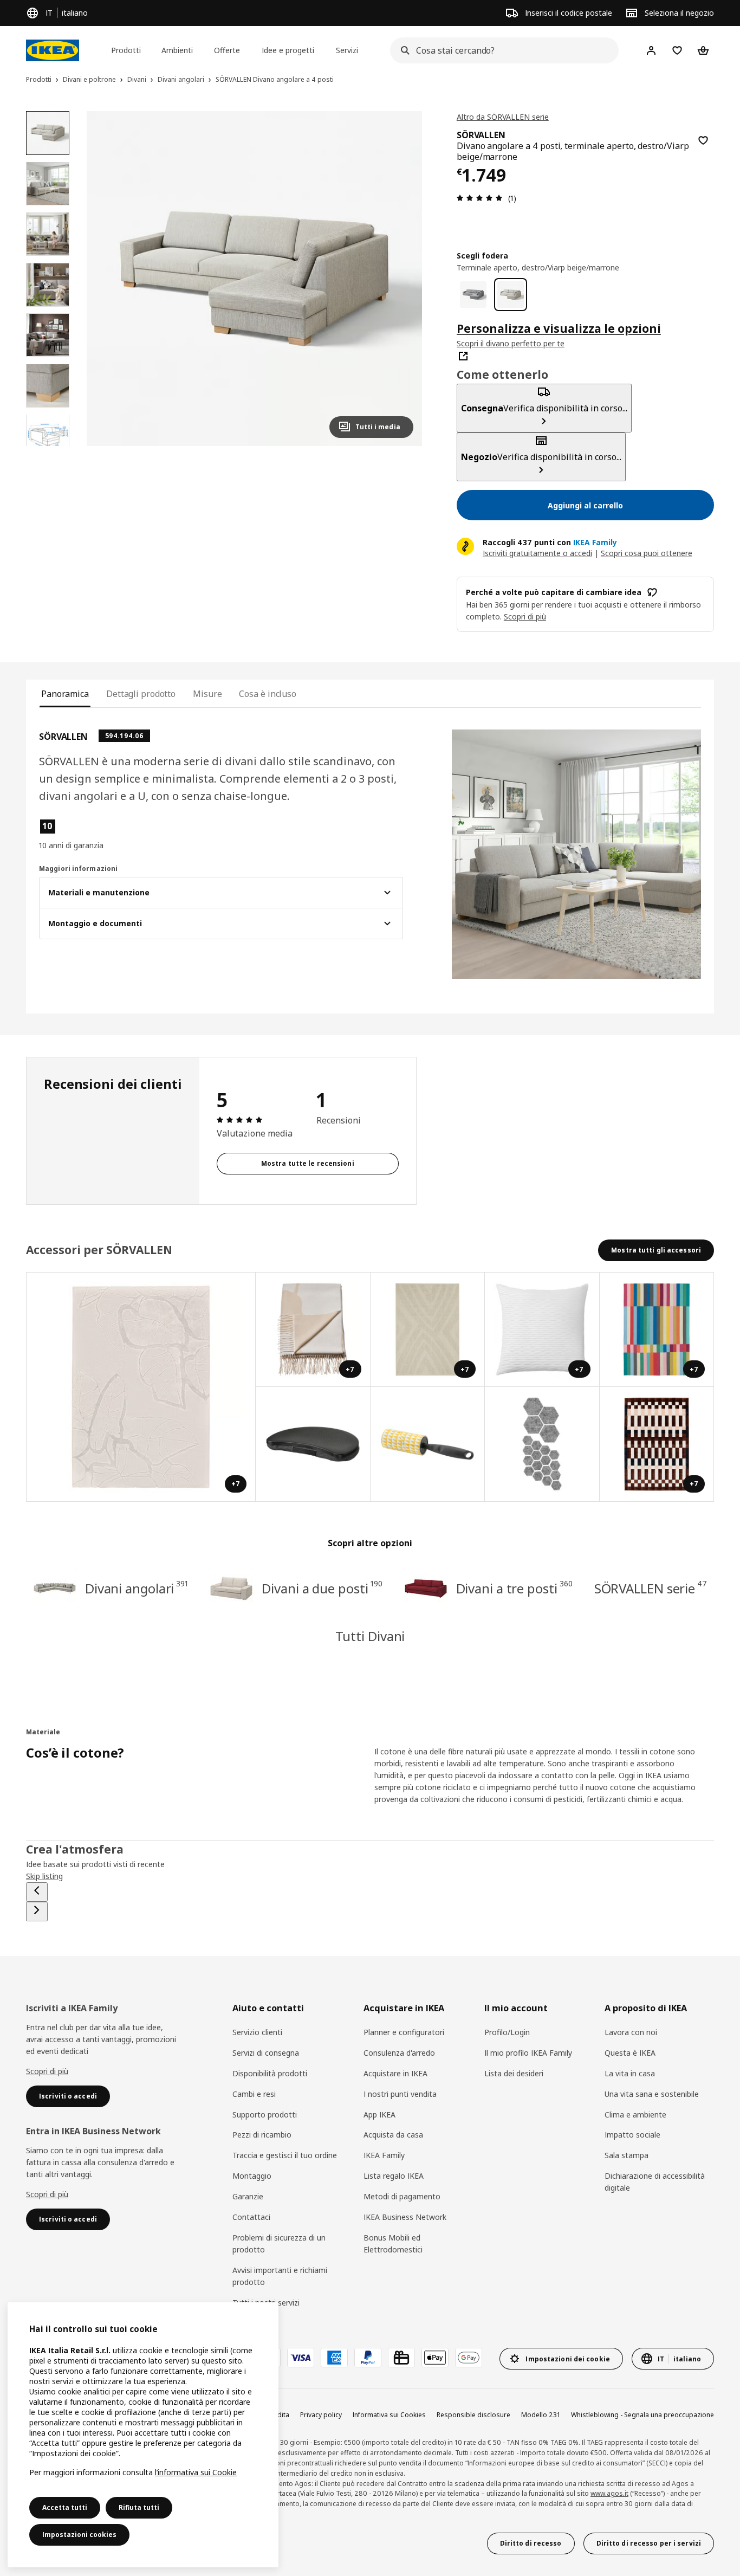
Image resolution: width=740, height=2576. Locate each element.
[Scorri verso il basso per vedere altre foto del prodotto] (48, 446)
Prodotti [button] (126, 50)
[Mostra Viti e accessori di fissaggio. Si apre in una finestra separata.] (542, 1444)
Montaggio (252, 2176)
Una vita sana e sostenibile (652, 2094)
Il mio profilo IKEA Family (528, 2053)
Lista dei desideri (514, 2073)
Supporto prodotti (265, 2115)
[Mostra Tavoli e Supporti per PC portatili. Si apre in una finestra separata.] (313, 1444)
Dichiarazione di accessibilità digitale (655, 2182)
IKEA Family (384, 2155)
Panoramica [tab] (65, 694)
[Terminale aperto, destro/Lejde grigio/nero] (473, 295)
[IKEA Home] (53, 50)
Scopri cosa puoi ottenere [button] (647, 553)
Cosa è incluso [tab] (268, 694)
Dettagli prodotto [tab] (141, 694)
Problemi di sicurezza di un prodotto (279, 2243)
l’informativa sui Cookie (196, 2472)
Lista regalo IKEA (394, 2176)
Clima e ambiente (635, 2115)
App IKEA (379, 2115)
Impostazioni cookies (79, 2535)
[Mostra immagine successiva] (400, 279)
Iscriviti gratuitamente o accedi (537, 553)
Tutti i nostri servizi (266, 2303)
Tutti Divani (370, 1636)
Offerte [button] (227, 50)
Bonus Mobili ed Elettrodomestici (393, 2243)
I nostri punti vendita (400, 2094)
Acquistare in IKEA (395, 2073)
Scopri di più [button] (525, 616)
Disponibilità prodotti (270, 2073)
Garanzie (248, 2196)
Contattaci (251, 2217)
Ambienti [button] (177, 50)
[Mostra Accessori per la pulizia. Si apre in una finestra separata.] (428, 1444)
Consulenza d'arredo (399, 2053)
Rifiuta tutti (139, 2507)
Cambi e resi (254, 2094)
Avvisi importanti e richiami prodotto (280, 2276)
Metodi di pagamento (402, 2196)
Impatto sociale (632, 2135)
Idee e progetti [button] (288, 50)
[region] (254, 279)
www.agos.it (609, 2493)
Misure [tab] (207, 694)
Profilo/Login (507, 2032)
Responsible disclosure (473, 2415)
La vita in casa (630, 2073)
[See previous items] (37, 1892)
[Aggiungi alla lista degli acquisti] (703, 140)
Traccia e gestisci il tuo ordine (285, 2155)
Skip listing (44, 1876)
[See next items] (37, 1912)
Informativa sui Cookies (389, 2415)
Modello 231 (541, 2415)
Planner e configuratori (404, 2032)
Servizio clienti (257, 2032)
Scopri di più (47, 2071)
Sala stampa (627, 2155)
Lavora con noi (631, 2032)
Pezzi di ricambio (262, 2135)
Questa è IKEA (630, 2053)
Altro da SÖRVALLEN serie (503, 117)
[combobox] (501, 50)
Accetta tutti (65, 2507)
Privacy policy (321, 2415)
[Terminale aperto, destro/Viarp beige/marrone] (511, 295)
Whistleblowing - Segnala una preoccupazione (642, 2415)
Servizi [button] (347, 50)
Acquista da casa (393, 2135)
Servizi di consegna (266, 2053)
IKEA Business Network (405, 2217)
